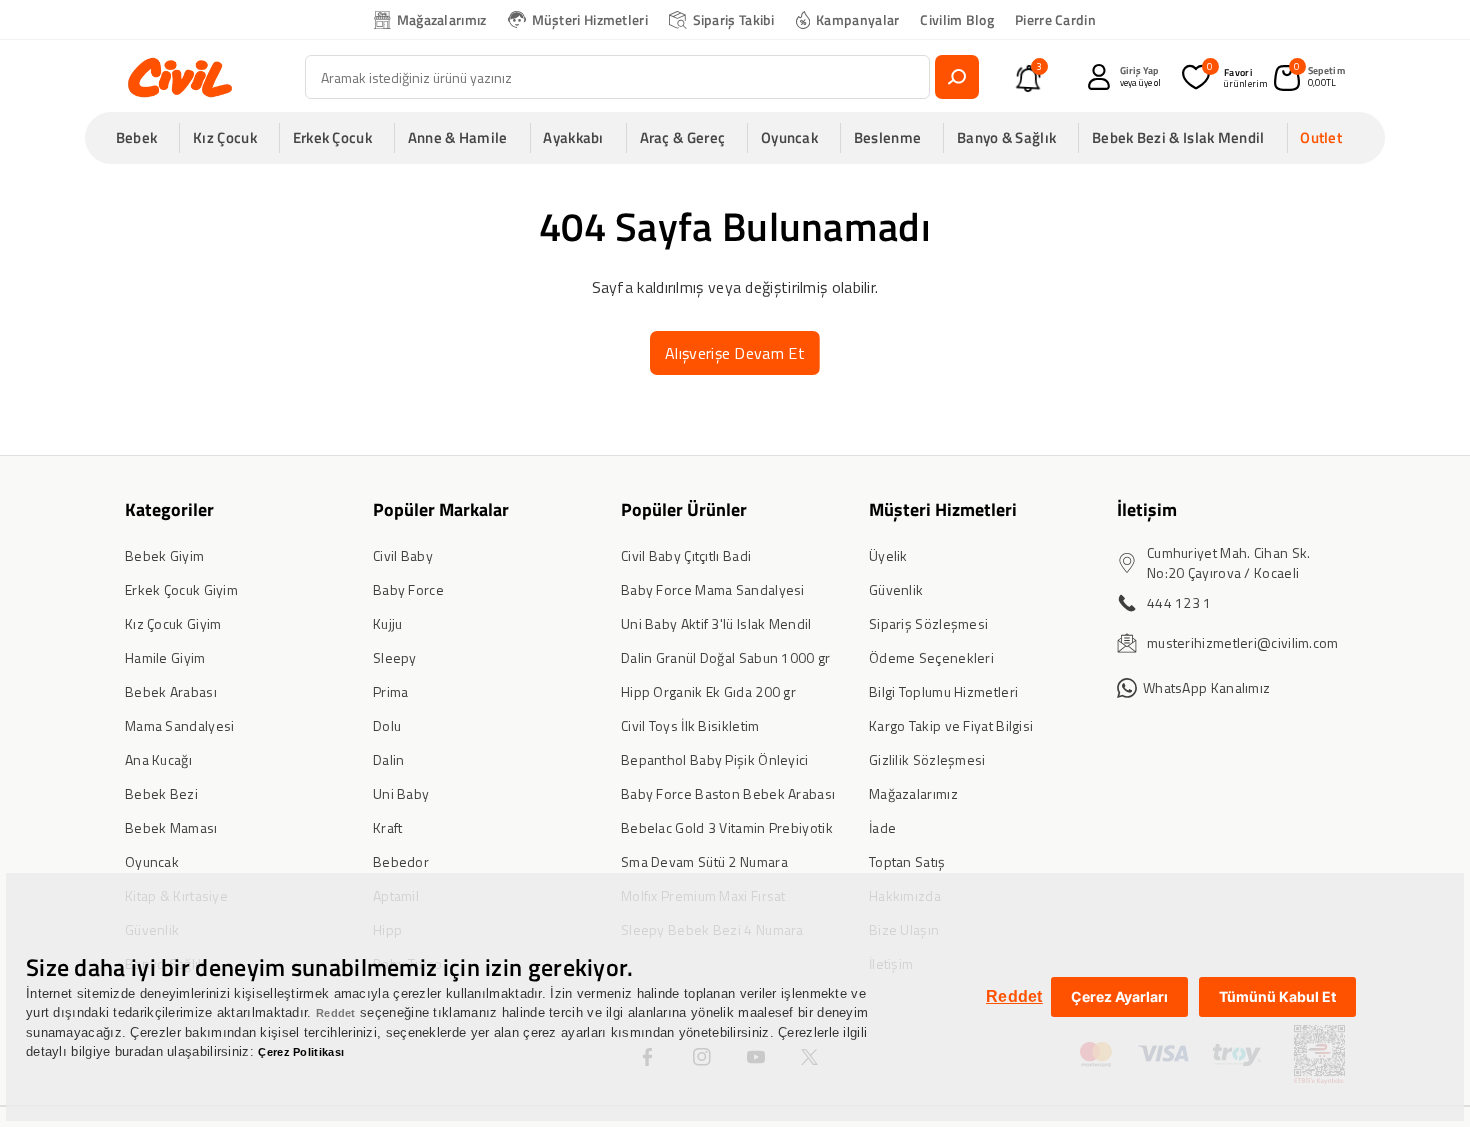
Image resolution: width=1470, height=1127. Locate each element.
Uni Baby (401, 793)
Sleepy (395, 657)
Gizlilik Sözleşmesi (927, 759)
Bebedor (401, 861)
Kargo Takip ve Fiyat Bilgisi (951, 725)
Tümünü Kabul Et (1277, 996)
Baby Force (408, 589)
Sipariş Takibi (734, 19)
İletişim (1147, 509)
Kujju (388, 623)
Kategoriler (169, 509)
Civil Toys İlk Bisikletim (690, 725)
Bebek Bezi (161, 793)
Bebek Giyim (164, 555)
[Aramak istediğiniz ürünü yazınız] (957, 77)
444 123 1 (1179, 602)
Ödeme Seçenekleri (931, 657)
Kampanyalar (857, 19)
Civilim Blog (957, 19)
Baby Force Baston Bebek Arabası (728, 793)
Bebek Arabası (171, 691)
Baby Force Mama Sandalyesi (713, 589)
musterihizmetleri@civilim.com (1243, 642)
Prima (391, 691)
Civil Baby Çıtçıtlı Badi (686, 555)
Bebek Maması (171, 827)
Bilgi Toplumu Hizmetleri (943, 691)
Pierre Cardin (1055, 19)
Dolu (387, 725)
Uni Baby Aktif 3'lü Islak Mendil (716, 623)
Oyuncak (152, 861)
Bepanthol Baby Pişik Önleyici (715, 759)
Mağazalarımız (442, 19)
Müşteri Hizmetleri (590, 19)
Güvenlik (896, 589)
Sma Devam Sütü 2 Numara (704, 861)
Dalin (389, 759)
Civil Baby (403, 555)
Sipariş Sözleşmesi (928, 623)
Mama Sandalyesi (180, 725)
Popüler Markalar (441, 509)
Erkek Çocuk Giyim (181, 589)
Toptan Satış (907, 861)
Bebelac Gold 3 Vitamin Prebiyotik (727, 827)
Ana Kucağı (158, 759)
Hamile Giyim (165, 657)
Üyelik (888, 555)
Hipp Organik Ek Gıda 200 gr (708, 691)
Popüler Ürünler (684, 509)
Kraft (388, 827)
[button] (143, 138)
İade (882, 827)
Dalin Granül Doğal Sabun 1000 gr (726, 657)
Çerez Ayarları (1119, 996)
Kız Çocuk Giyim (173, 623)
